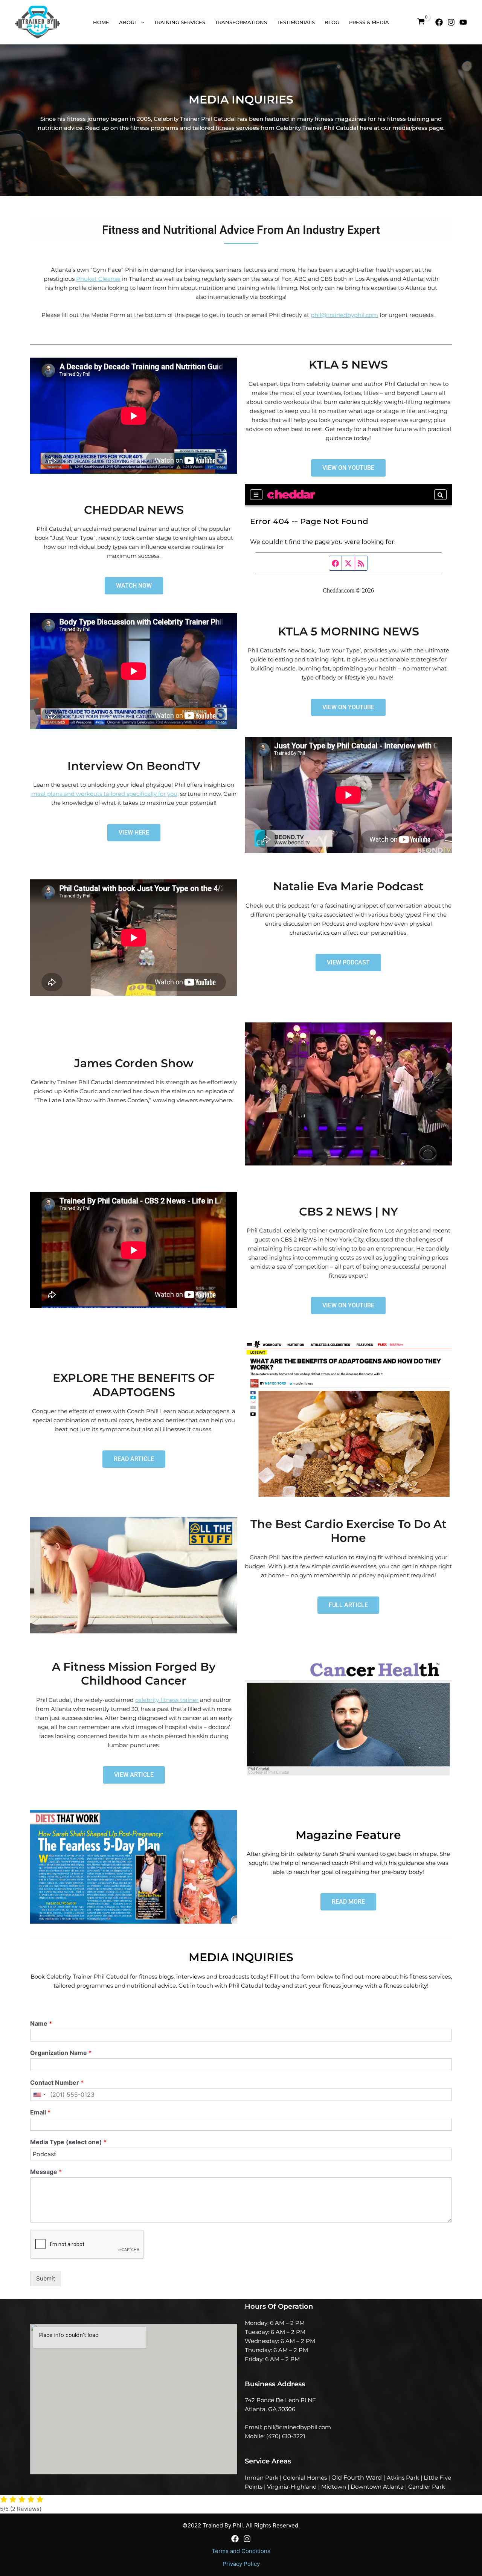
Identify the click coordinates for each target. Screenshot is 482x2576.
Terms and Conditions (241, 2551)
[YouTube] (463, 22)
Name (41, 2023)
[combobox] (39, 2095)
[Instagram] (451, 22)
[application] (141, 22)
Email (40, 2112)
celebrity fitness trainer (167, 1700)
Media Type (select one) (68, 2142)
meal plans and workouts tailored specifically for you (104, 794)
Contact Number (57, 2082)
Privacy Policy (241, 2564)
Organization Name (61, 2053)
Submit (46, 2278)
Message (46, 2172)
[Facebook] (439, 22)
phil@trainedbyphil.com (344, 315)
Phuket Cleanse (98, 279)
